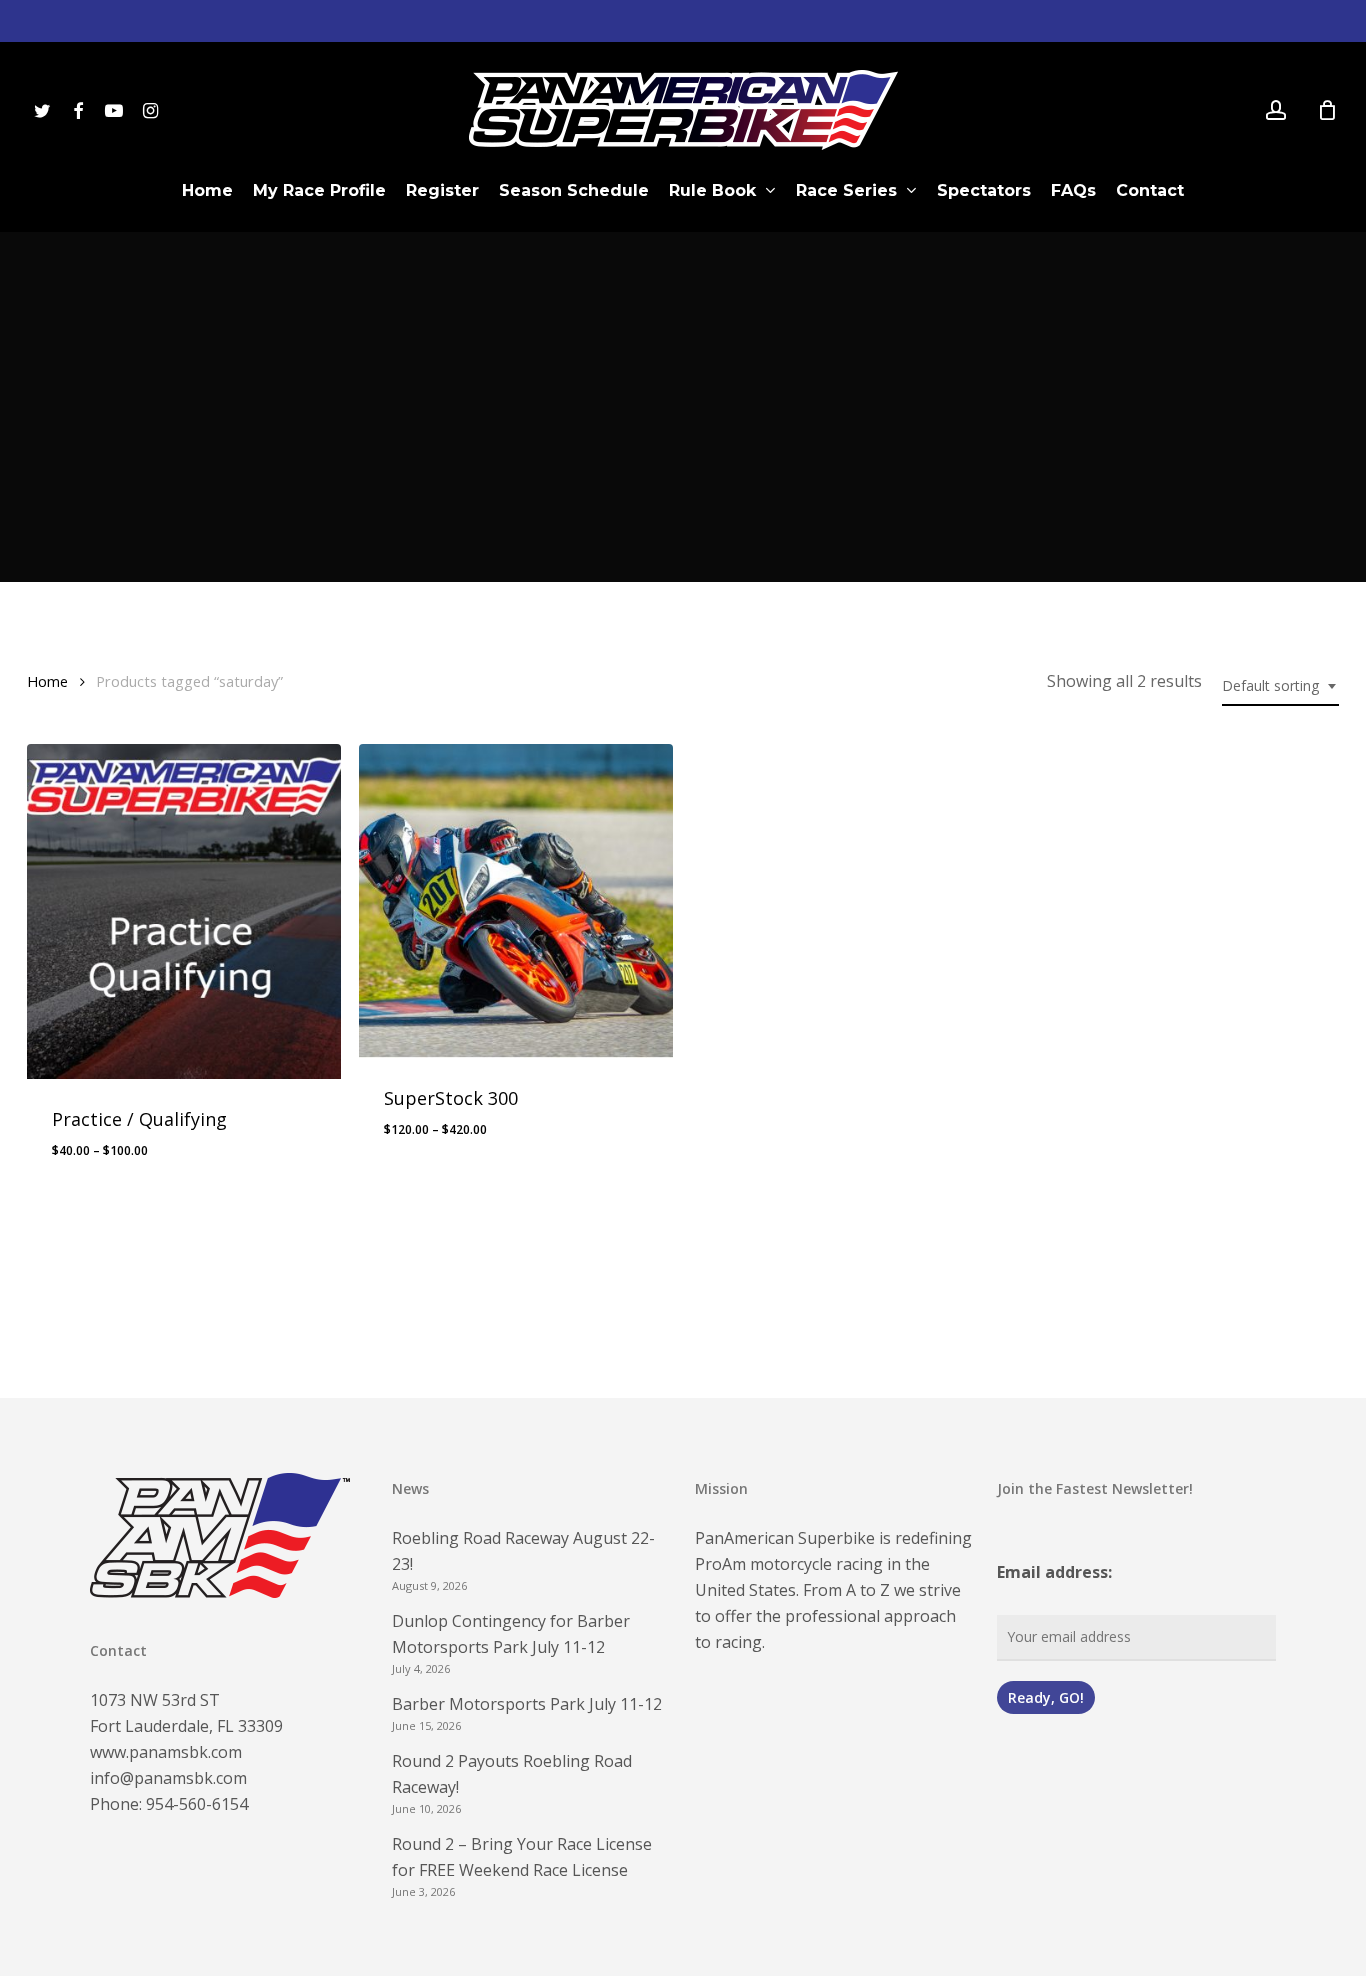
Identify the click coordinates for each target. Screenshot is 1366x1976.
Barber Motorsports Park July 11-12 (527, 1704)
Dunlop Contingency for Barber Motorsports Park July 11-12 (511, 1634)
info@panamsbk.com (168, 1778)
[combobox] (1280, 686)
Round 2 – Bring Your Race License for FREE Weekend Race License (522, 1857)
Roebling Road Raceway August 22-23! (523, 1551)
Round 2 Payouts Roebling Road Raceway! (512, 1774)
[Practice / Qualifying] (184, 911)
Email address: (1054, 1572)
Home (47, 681)
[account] (1276, 110)
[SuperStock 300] (516, 901)
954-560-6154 (197, 1804)
